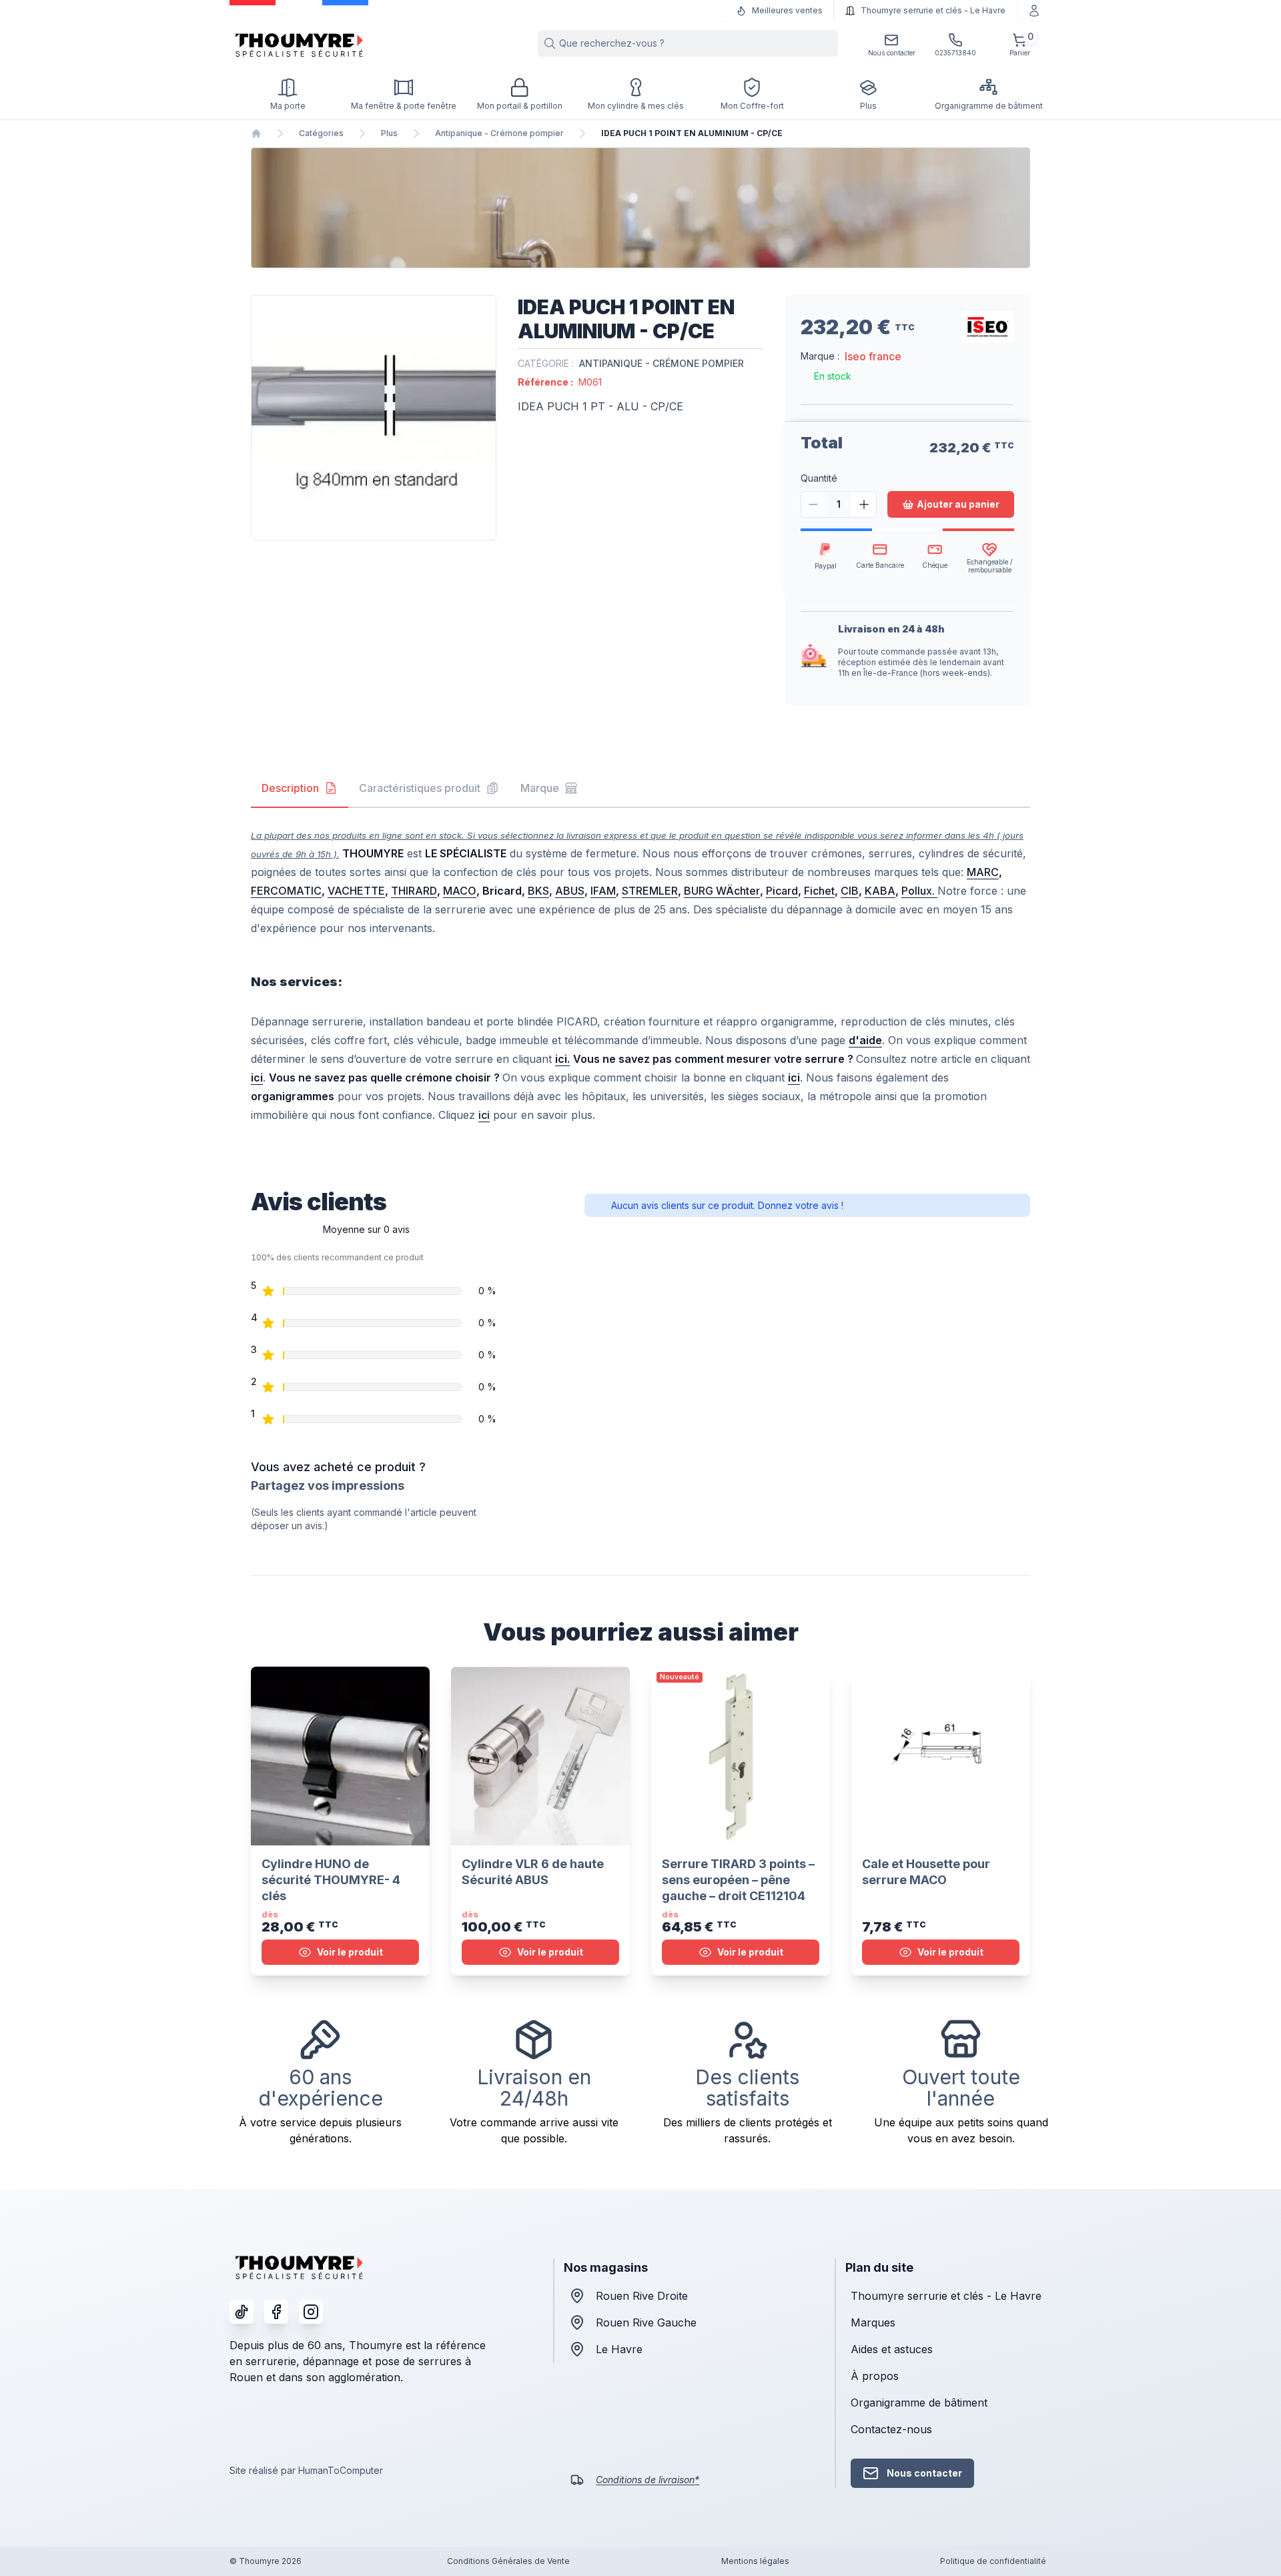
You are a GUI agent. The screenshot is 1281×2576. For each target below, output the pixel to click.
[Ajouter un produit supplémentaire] (864, 504)
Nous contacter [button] (924, 2473)
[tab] (300, 789)
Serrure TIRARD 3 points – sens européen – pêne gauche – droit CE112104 (738, 1880)
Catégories (321, 133)
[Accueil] (256, 133)
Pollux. (919, 891)
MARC (983, 872)
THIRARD (414, 891)
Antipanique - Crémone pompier (499, 133)
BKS (538, 891)
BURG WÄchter (722, 891)
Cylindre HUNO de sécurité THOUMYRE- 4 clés (331, 1880)
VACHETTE (356, 891)
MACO (460, 891)
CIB (850, 891)
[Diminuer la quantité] (814, 504)
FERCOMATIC (286, 891)
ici (484, 1115)
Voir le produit (350, 1952)
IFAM (603, 891)
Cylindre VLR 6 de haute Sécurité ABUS (533, 1872)
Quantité (819, 478)
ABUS (570, 891)
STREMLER (650, 891)
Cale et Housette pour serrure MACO (926, 1872)
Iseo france (873, 356)
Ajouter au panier (958, 504)
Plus (389, 133)
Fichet (819, 891)
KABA (880, 891)
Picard (782, 891)
